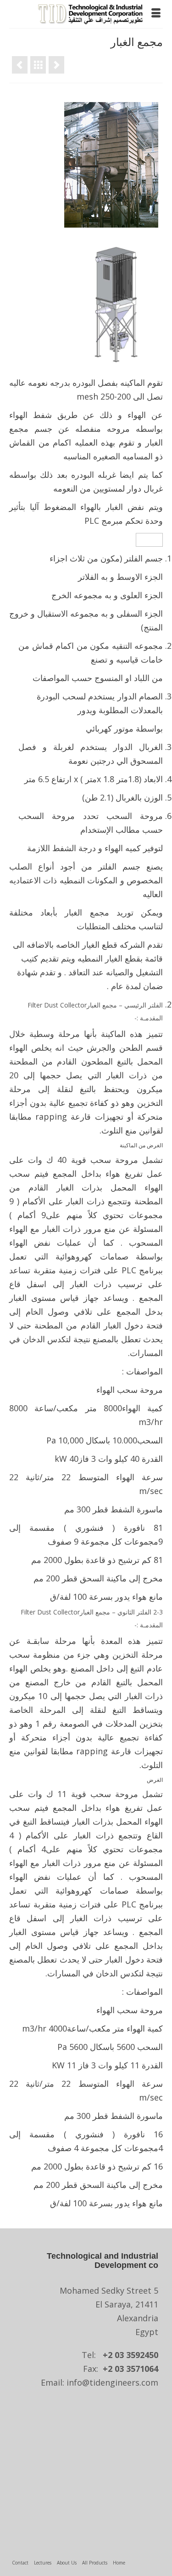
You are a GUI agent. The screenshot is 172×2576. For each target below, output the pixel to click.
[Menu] (156, 14)
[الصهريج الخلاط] (56, 65)
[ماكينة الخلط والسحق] (20, 65)
